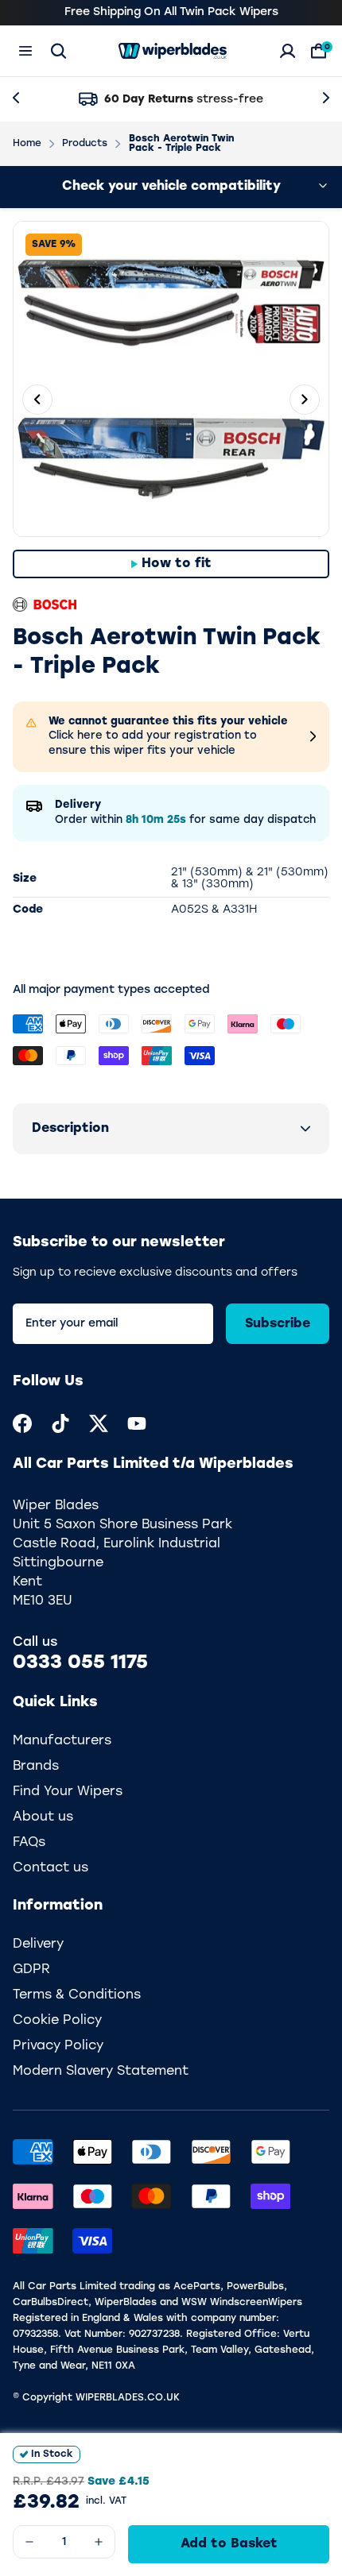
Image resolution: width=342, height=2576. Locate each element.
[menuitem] (22, 1438)
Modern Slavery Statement (101, 2086)
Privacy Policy (58, 2060)
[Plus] (99, 2542)
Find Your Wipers (68, 1806)
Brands (36, 1781)
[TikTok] (60, 1438)
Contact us (51, 1883)
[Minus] (29, 2542)
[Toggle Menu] (25, 51)
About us (43, 1832)
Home (27, 144)
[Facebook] (22, 1438)
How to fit (177, 564)
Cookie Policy (57, 2035)
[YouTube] (137, 1438)
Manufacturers (62, 1755)
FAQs (29, 1857)
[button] (171, 1143)
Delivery (38, 1959)
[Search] (58, 51)
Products (85, 144)
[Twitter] (99, 1438)
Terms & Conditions (77, 2010)
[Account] (288, 51)
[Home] (173, 51)
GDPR (31, 1984)
